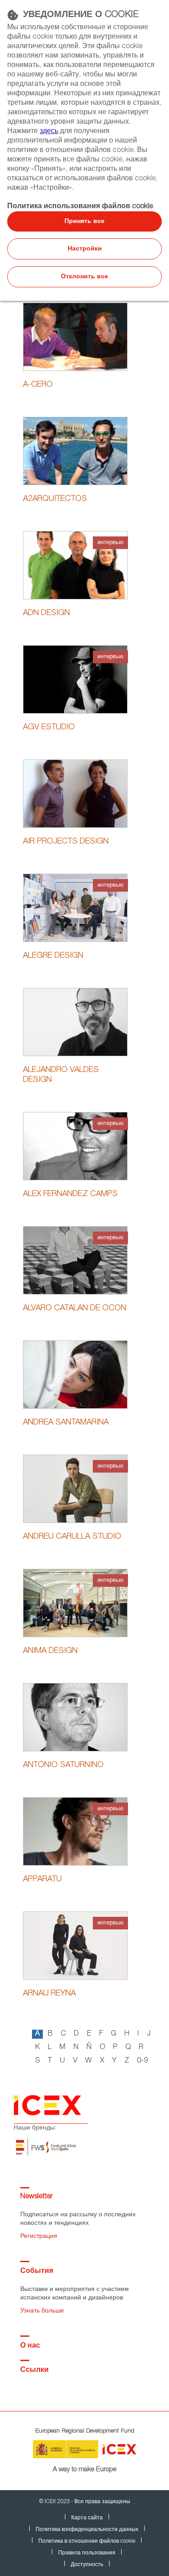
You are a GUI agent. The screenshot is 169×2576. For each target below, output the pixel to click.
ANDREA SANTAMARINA (66, 1423)
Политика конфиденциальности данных (87, 2530)
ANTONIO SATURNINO (63, 1765)
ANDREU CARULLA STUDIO (72, 1537)
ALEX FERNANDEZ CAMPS (70, 1194)
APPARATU (42, 1880)
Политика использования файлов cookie (80, 207)
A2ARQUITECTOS (55, 499)
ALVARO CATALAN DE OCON (75, 1308)
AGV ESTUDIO (49, 728)
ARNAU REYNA (49, 1994)
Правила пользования (87, 2553)
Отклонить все (84, 277)
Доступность (87, 2565)
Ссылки (34, 2371)
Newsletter (37, 2197)
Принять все (84, 222)
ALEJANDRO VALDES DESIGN (61, 1075)
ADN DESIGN (46, 613)
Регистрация (39, 2237)
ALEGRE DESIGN (53, 956)
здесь (49, 132)
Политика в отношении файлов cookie (87, 2541)
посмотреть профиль (75, 336)
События (37, 2272)
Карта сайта (87, 2518)
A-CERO (38, 385)
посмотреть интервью (75, 576)
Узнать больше (42, 2311)
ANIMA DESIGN (50, 1651)
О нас (30, 2346)
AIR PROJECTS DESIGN (66, 842)
